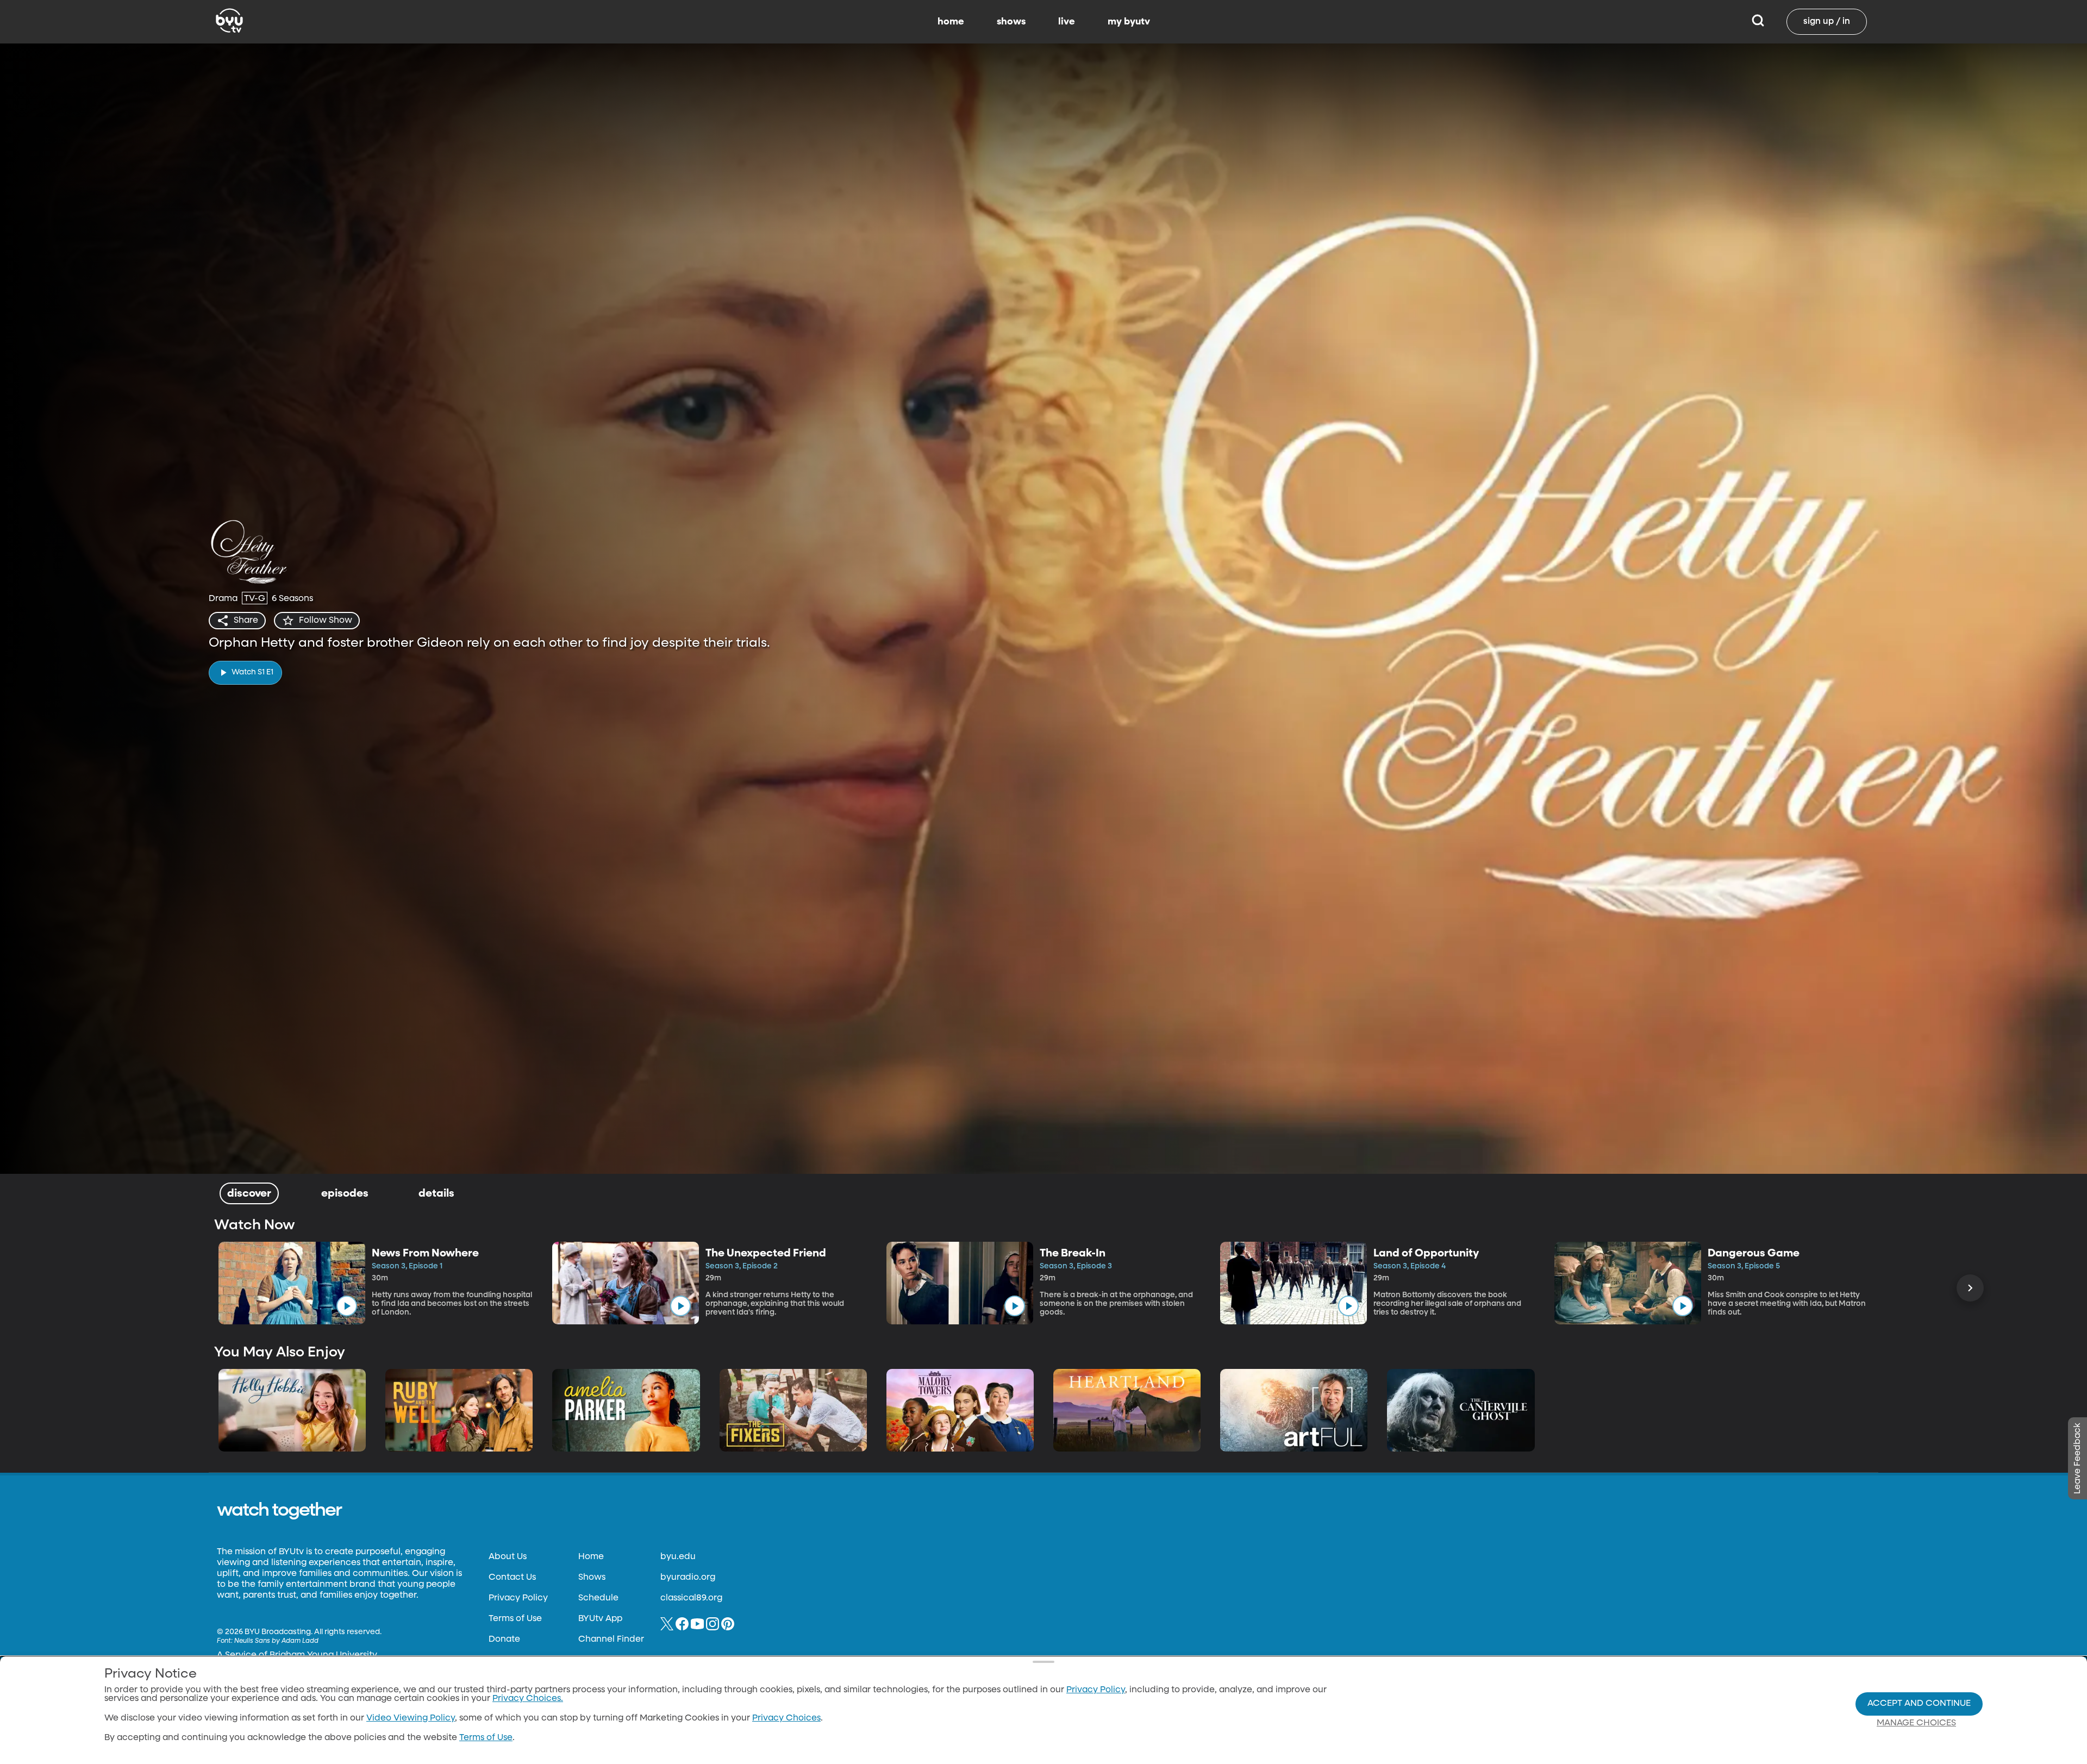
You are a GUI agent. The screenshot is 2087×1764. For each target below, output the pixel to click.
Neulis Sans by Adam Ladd (276, 1641)
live (1067, 22)
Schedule (598, 1598)
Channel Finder (611, 1640)
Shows (592, 1578)
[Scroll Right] (1970, 1288)
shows (1011, 22)
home (951, 22)
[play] (347, 1306)
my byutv (1129, 22)
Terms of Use (515, 1619)
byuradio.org (688, 1578)
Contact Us (512, 1578)
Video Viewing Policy (411, 1718)
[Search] (1758, 22)
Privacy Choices (786, 1718)
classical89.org (691, 1598)
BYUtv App (600, 1619)
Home (591, 1557)
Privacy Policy (518, 1598)
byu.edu (678, 1557)
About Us (508, 1557)
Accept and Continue (1919, 1704)
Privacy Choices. (528, 1699)
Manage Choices (1916, 1723)
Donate (504, 1640)
